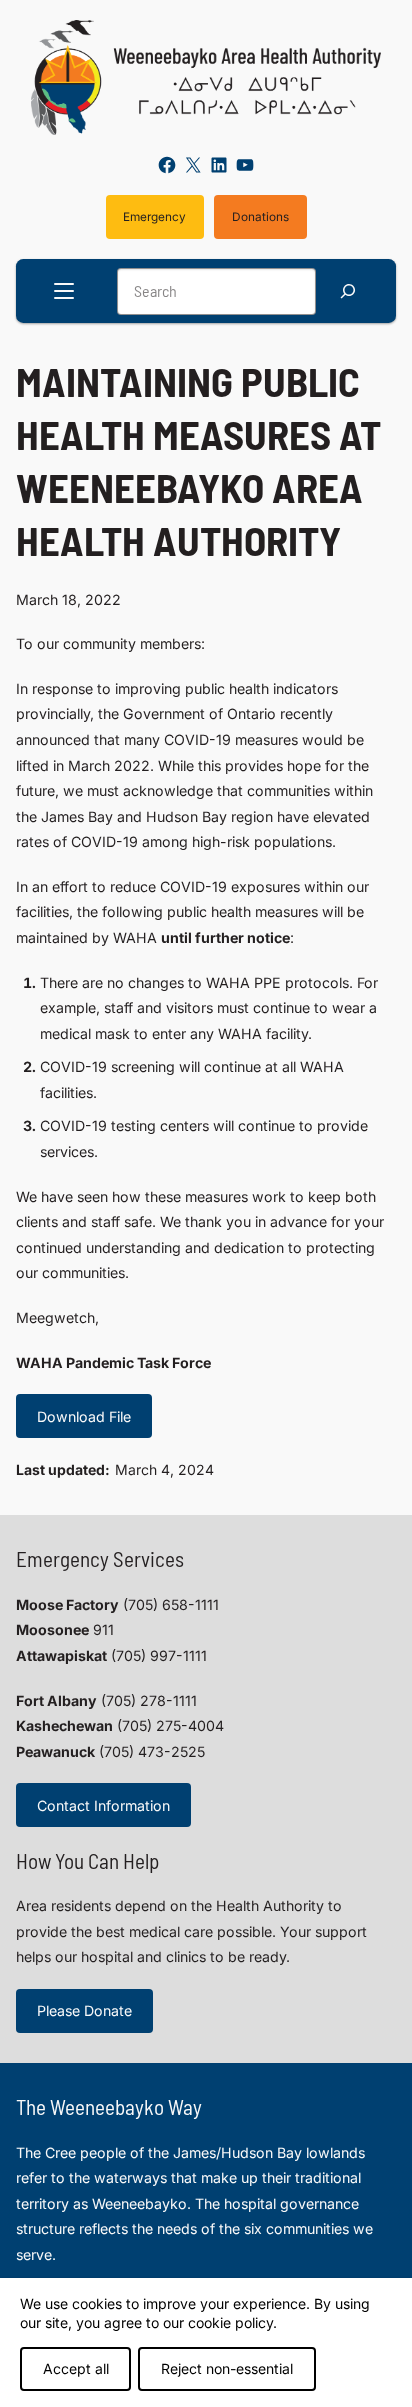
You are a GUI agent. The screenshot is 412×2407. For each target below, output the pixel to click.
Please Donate (84, 2010)
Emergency (154, 217)
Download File (84, 1416)
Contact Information (103, 1805)
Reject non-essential (227, 2368)
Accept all (76, 2368)
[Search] (348, 291)
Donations (260, 217)
